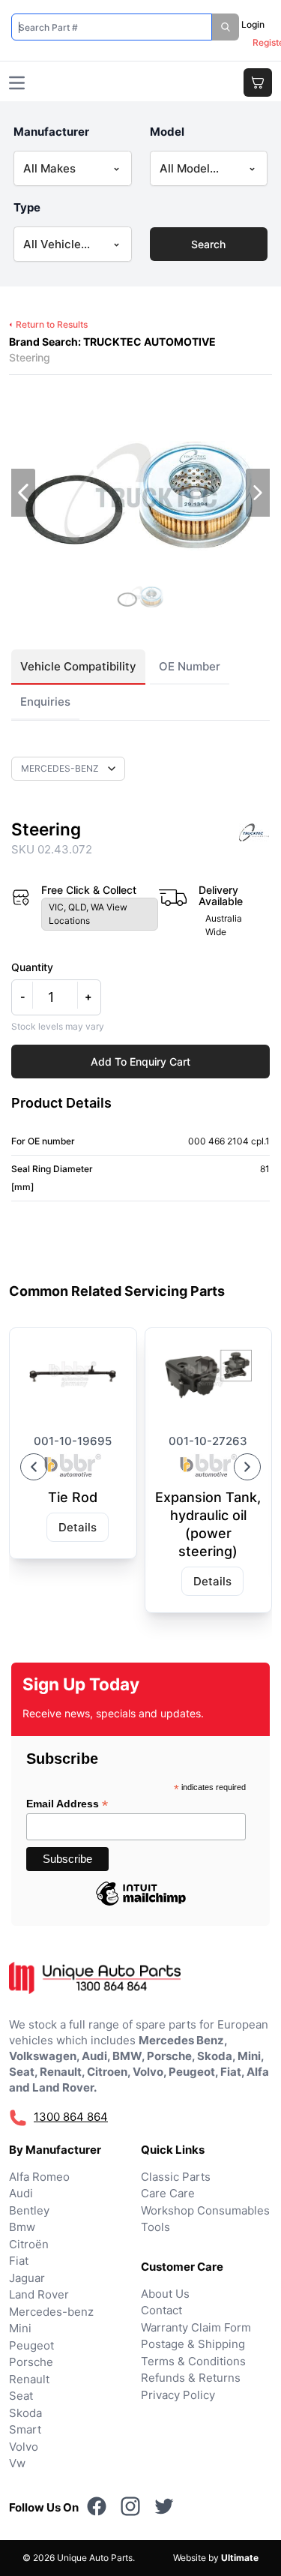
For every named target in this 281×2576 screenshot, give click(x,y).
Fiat (19, 2261)
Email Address (67, 1804)
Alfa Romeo (39, 2177)
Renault (29, 2379)
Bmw (22, 2227)
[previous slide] (23, 493)
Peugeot (31, 2345)
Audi (21, 2193)
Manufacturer (51, 132)
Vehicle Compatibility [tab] (78, 666)
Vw (17, 2463)
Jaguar (27, 2278)
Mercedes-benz (51, 2312)
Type (27, 207)
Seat (21, 2396)
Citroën (29, 2244)
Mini (20, 2328)
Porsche (31, 2362)
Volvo (24, 2447)
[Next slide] (247, 1467)
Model (167, 132)
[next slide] (258, 493)
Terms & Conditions (193, 2361)
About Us (165, 2294)
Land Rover (39, 2294)
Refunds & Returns (191, 2378)
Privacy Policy (178, 2395)
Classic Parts (176, 2177)
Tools (155, 2227)
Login (253, 24)
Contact (161, 2310)
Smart (25, 2429)
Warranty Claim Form (196, 2327)
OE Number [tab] (190, 666)
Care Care (168, 2193)
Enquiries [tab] (45, 702)
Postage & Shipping (193, 2344)
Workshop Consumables (205, 2210)
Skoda (25, 2413)
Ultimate (240, 2558)
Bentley (29, 2210)
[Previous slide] (34, 1467)
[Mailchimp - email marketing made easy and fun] (141, 1905)
